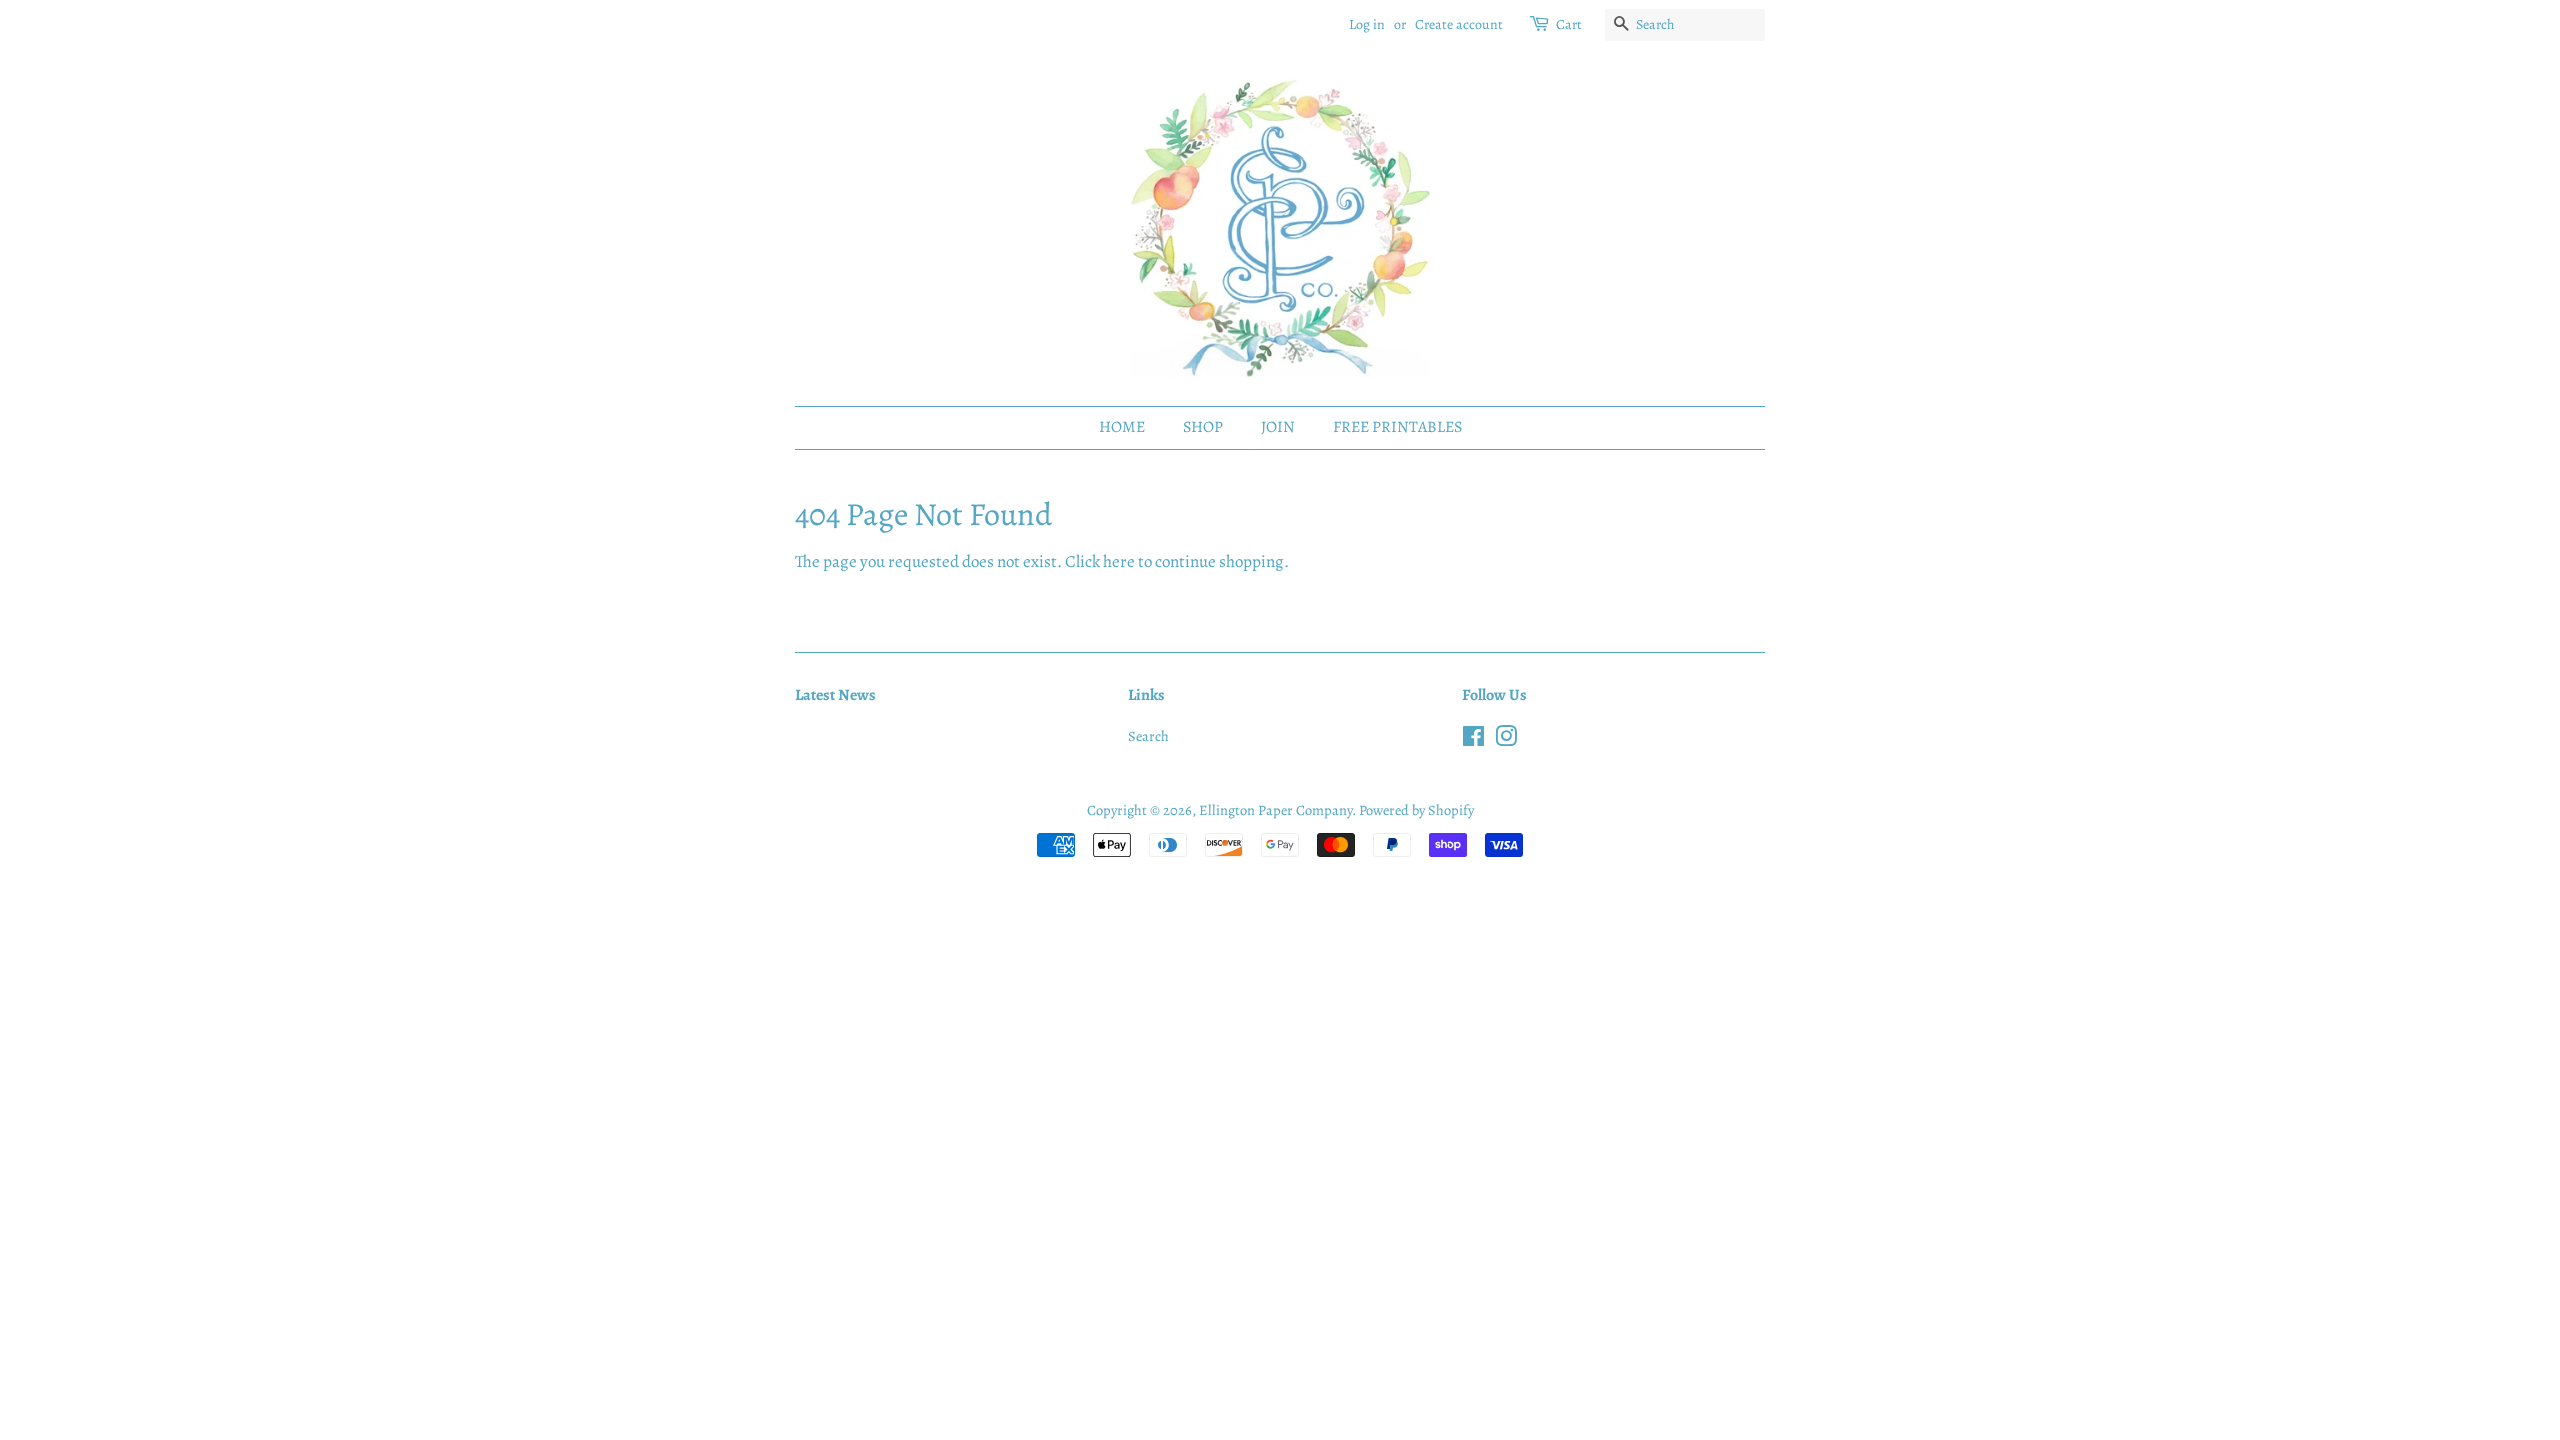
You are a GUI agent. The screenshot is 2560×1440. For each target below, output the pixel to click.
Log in (1367, 24)
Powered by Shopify (1416, 810)
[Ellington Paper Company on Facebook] (1473, 740)
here (1119, 561)
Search (1148, 736)
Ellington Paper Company (1275, 810)
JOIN (1278, 427)
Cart (1569, 24)
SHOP (1203, 427)
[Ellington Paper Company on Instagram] (1506, 740)
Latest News (835, 695)
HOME (1122, 427)
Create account (1459, 24)
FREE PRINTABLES (1397, 427)
